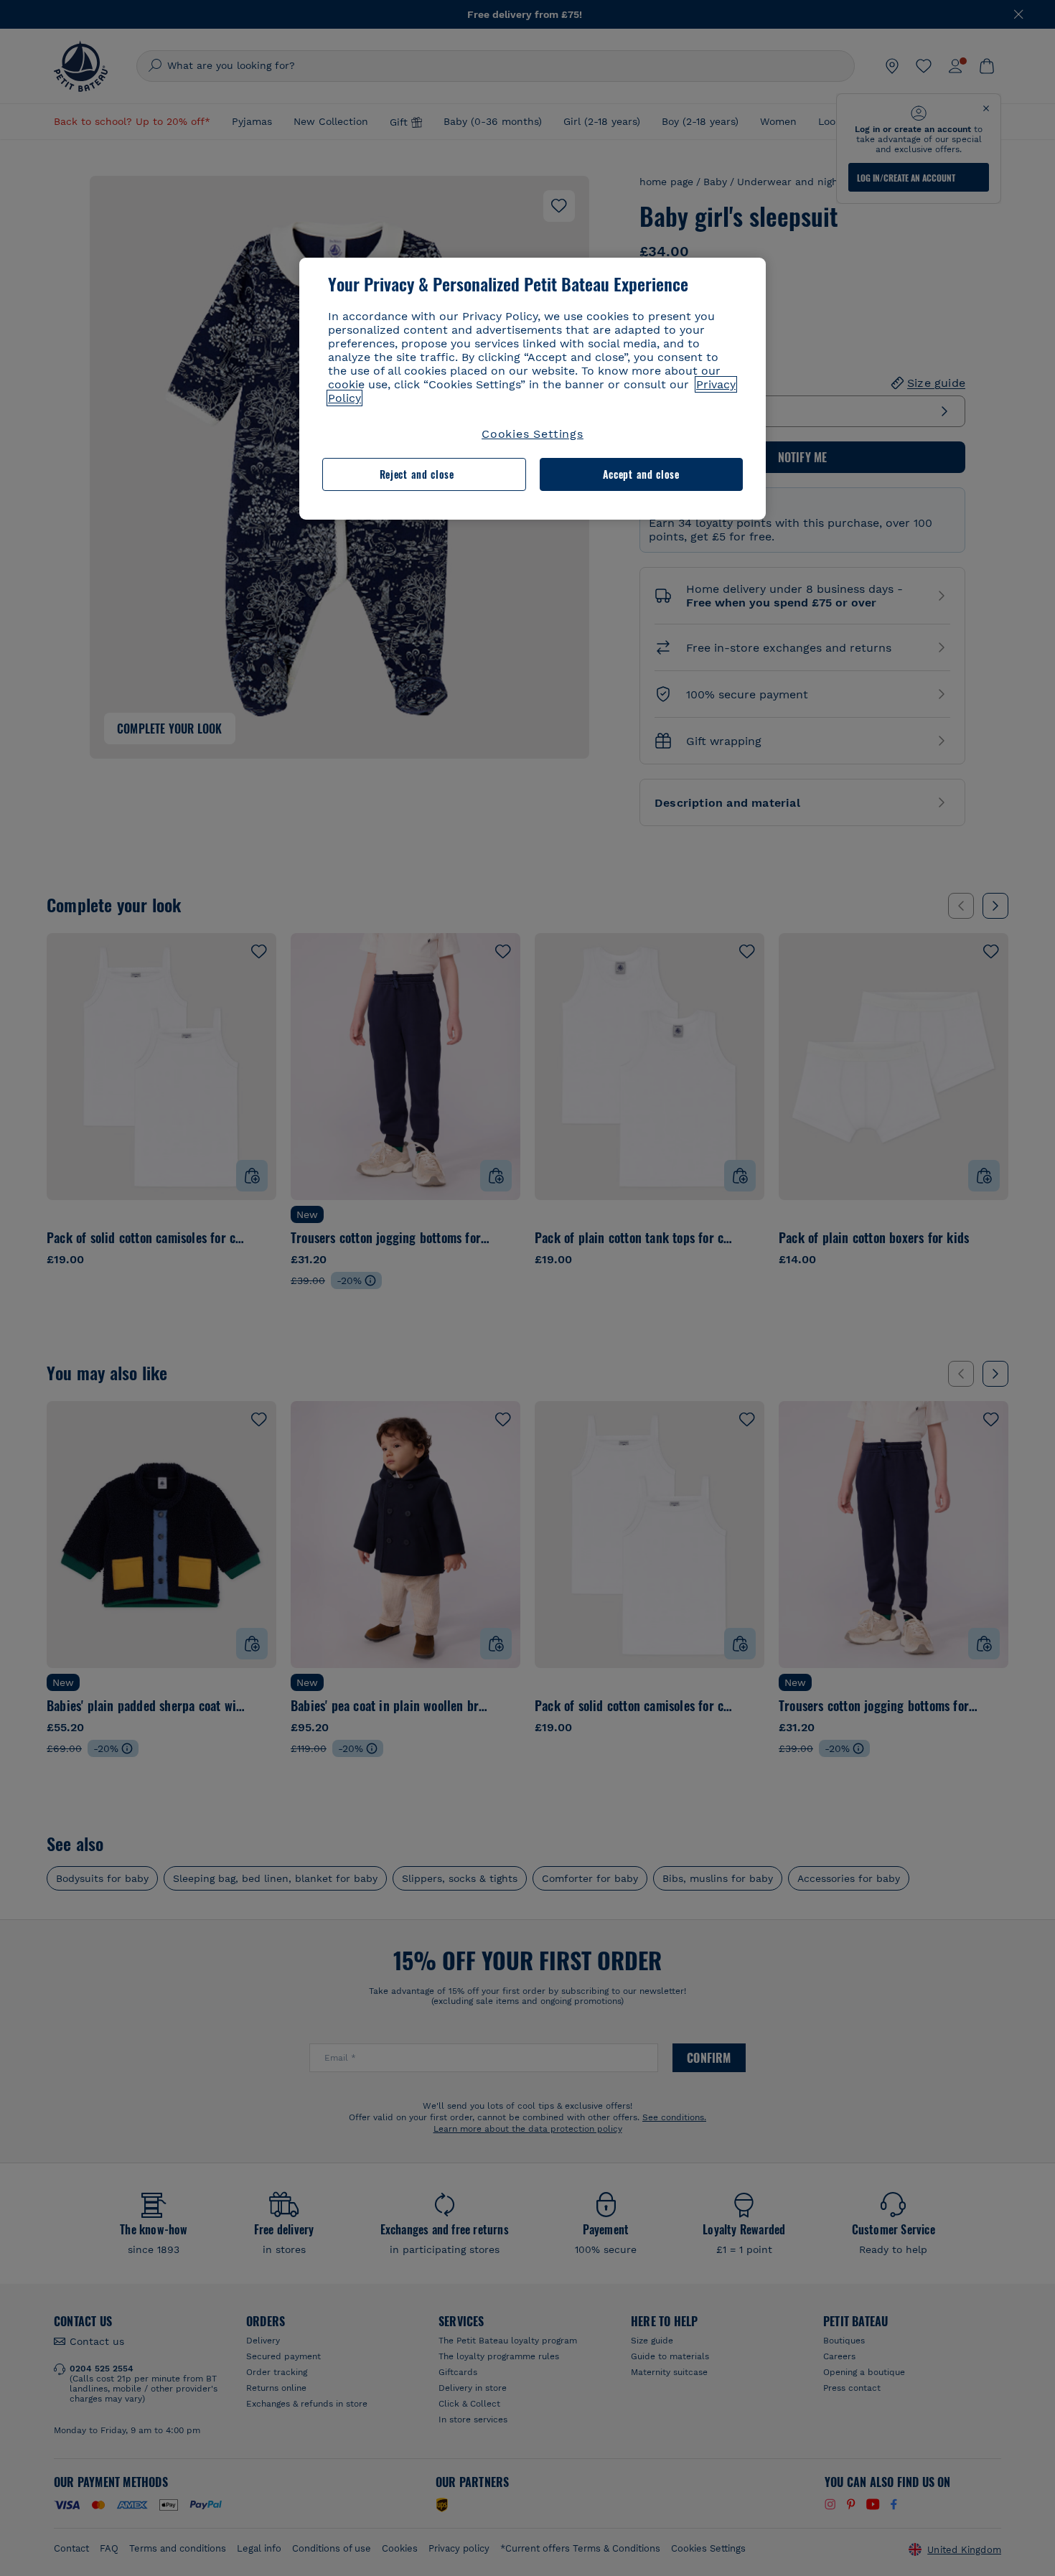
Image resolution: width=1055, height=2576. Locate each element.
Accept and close (641, 474)
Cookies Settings (533, 434)
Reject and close (417, 474)
